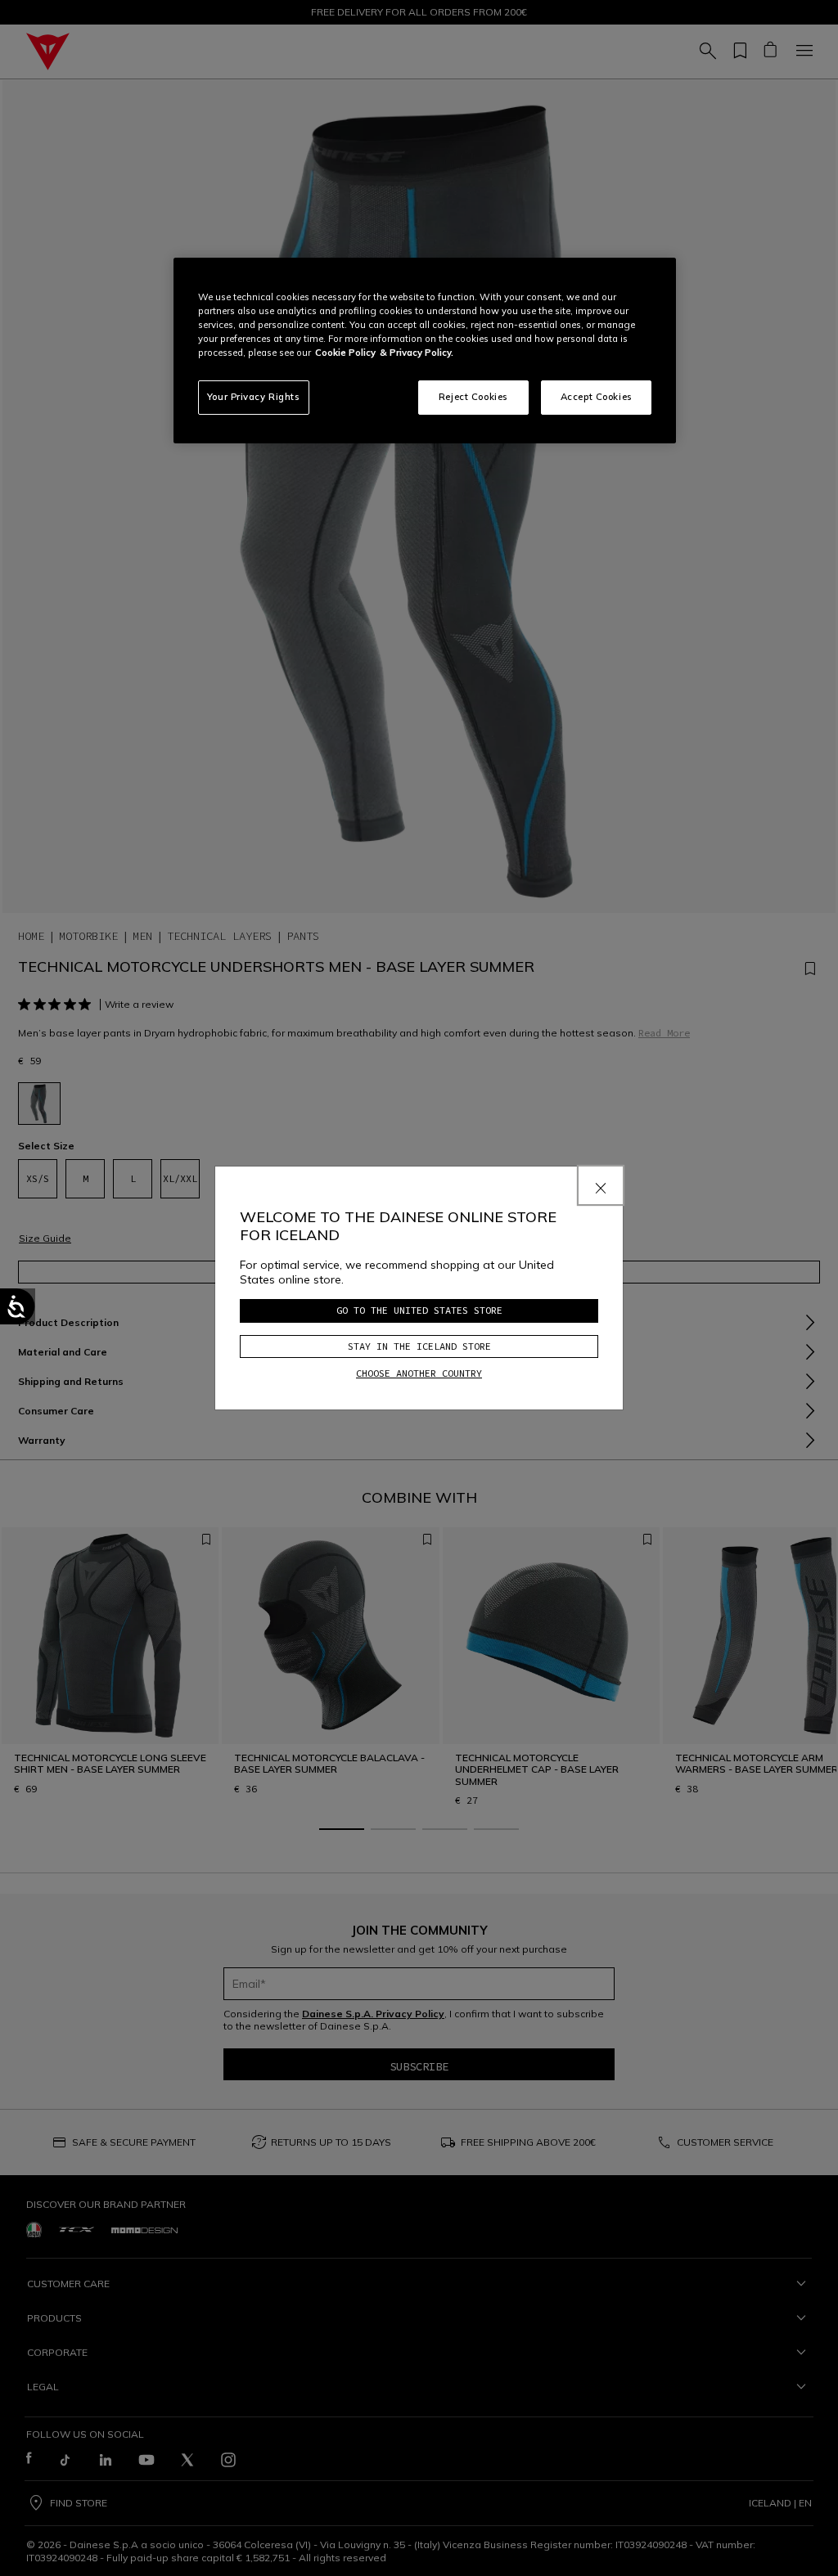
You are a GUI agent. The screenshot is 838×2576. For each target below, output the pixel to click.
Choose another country (419, 1373)
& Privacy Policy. (417, 353)
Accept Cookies (597, 397)
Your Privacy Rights (254, 397)
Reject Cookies (473, 397)
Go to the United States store (419, 1310)
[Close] (601, 1185)
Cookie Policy (345, 353)
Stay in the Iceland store (419, 1346)
